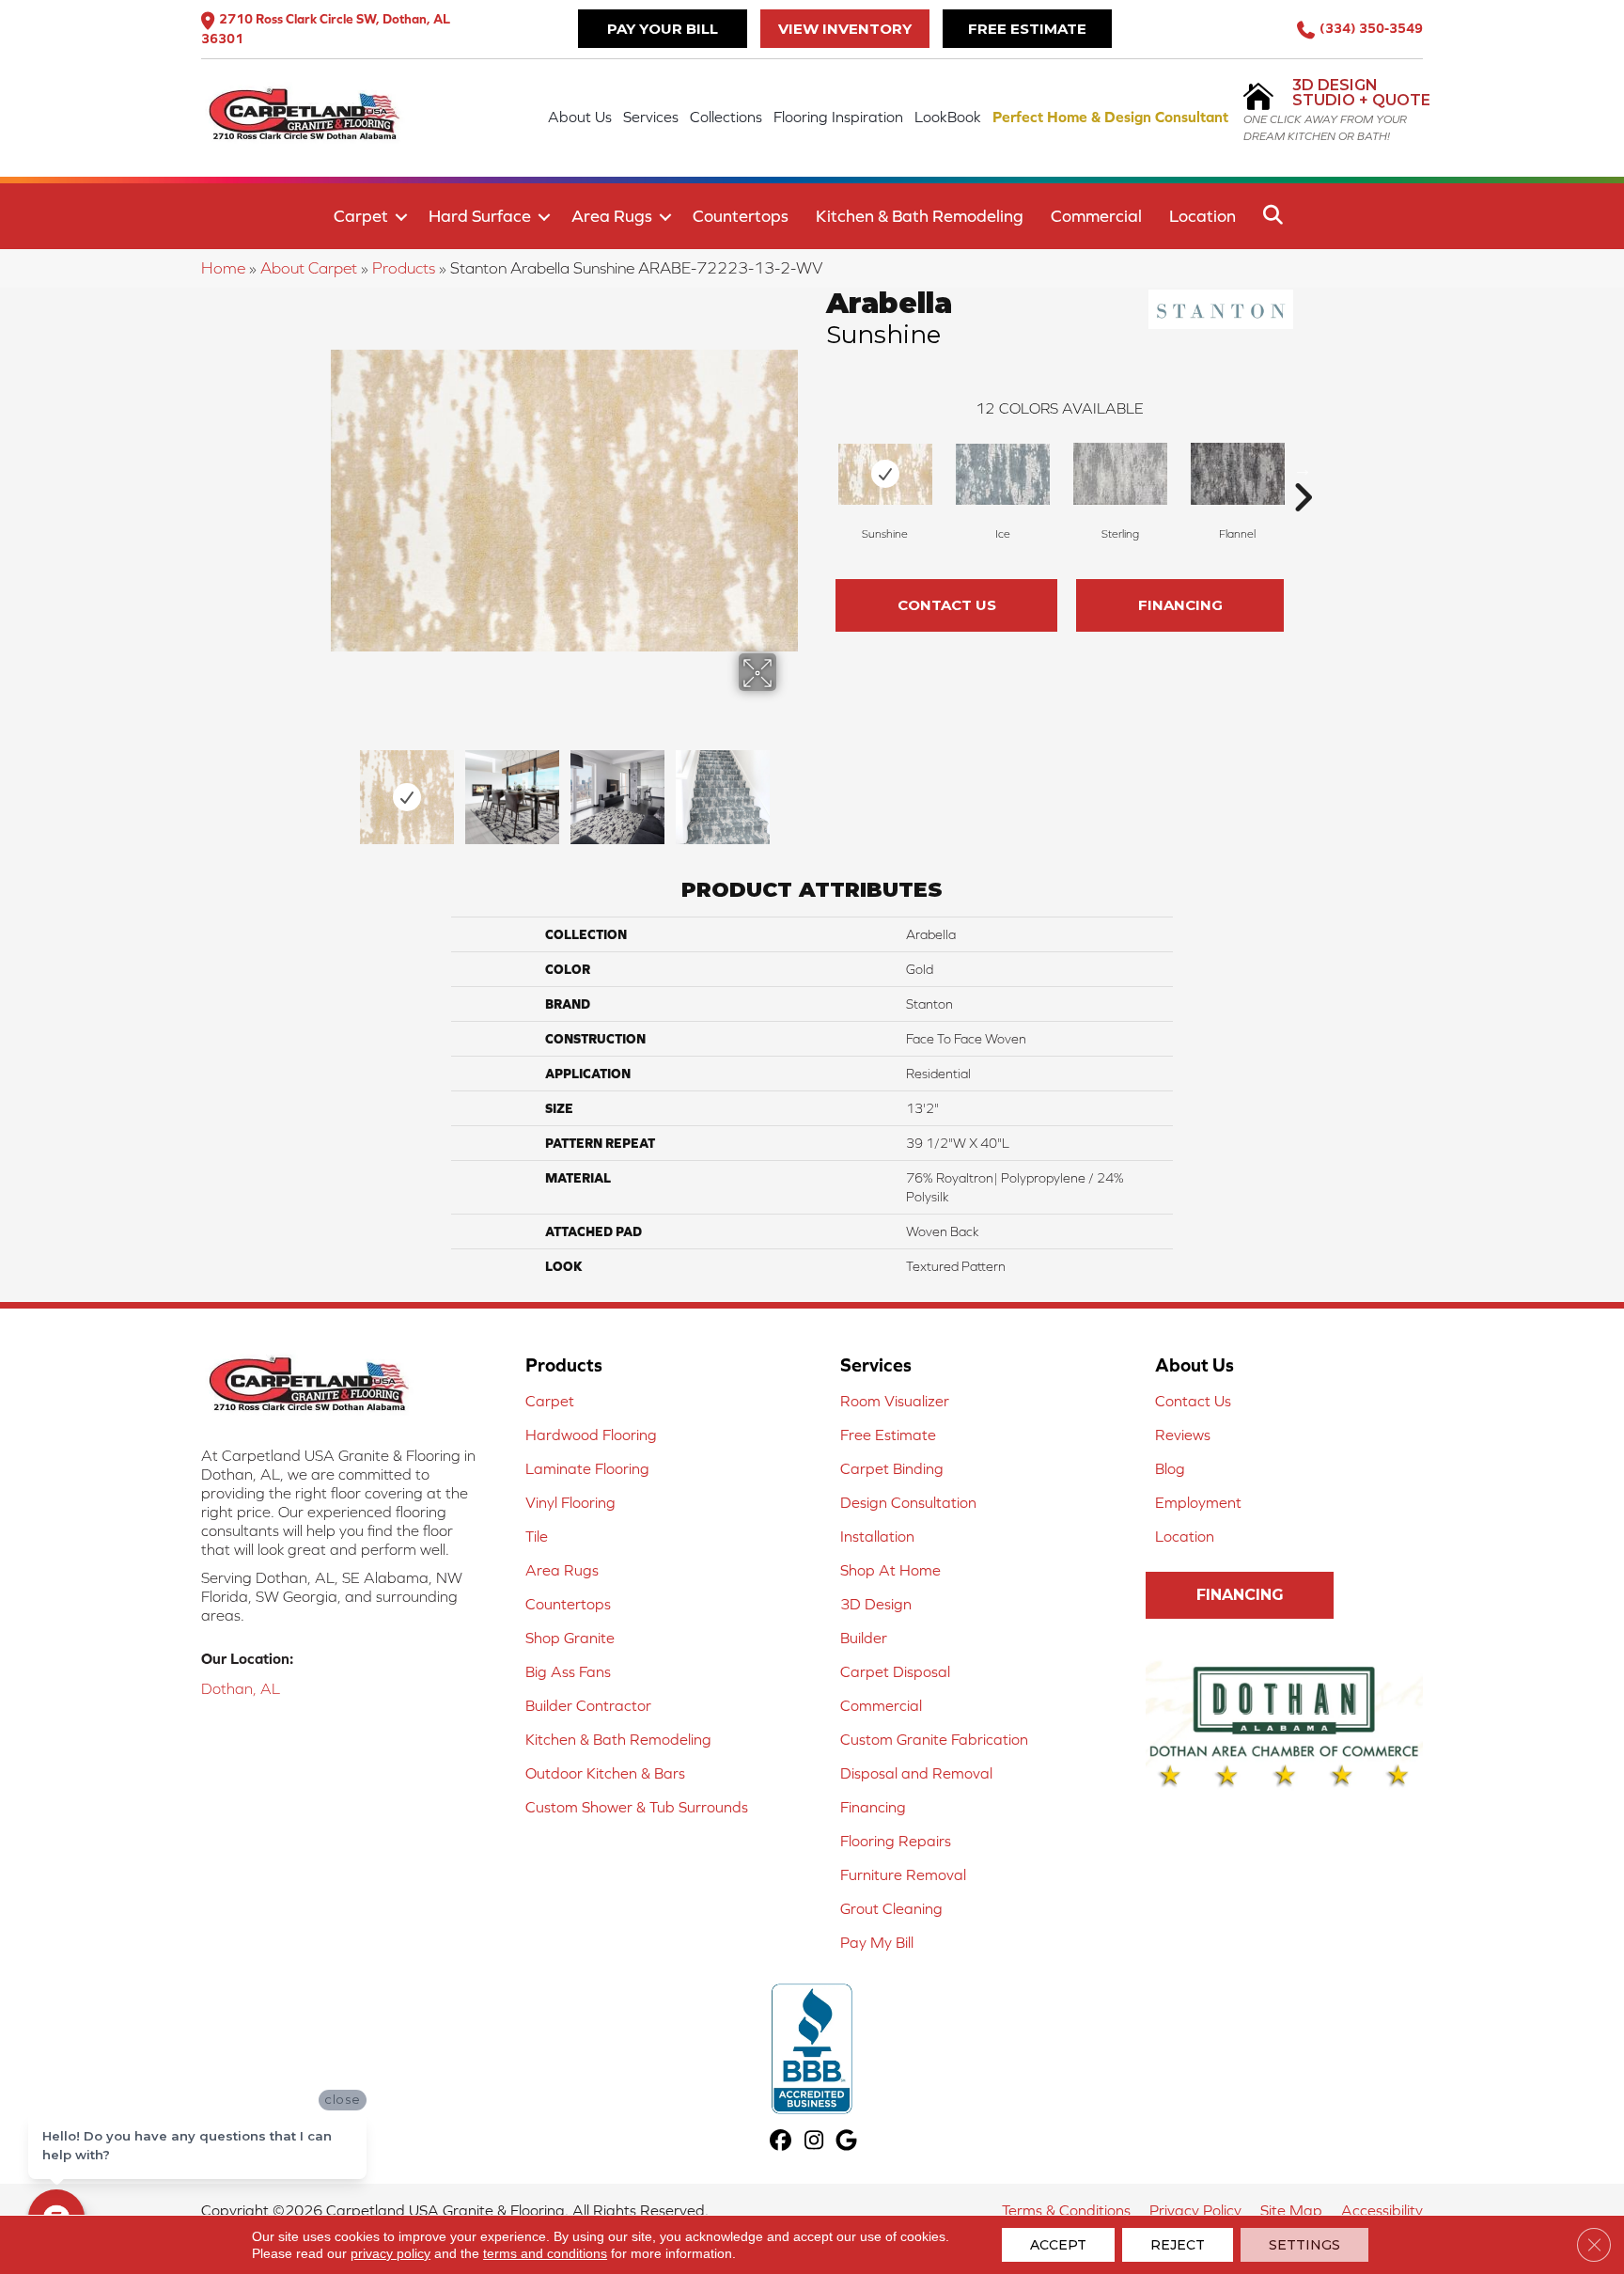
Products (404, 268)
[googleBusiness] (847, 2142)
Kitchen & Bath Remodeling (920, 216)
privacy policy (390, 2253)
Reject (1178, 2245)
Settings (1304, 2245)
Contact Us (947, 605)
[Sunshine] (885, 474)
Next (789, 788)
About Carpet (309, 268)
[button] (401, 217)
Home (223, 268)
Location (1202, 216)
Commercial (1096, 216)
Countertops (741, 216)
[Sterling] (1120, 474)
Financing (1180, 605)
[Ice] (1003, 474)
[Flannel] (1238, 474)
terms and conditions (545, 2253)
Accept (1058, 2245)
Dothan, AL (241, 1688)
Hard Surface (480, 216)
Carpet (361, 216)
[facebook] (781, 2142)
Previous (340, 788)
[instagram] (814, 2142)
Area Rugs (612, 216)
